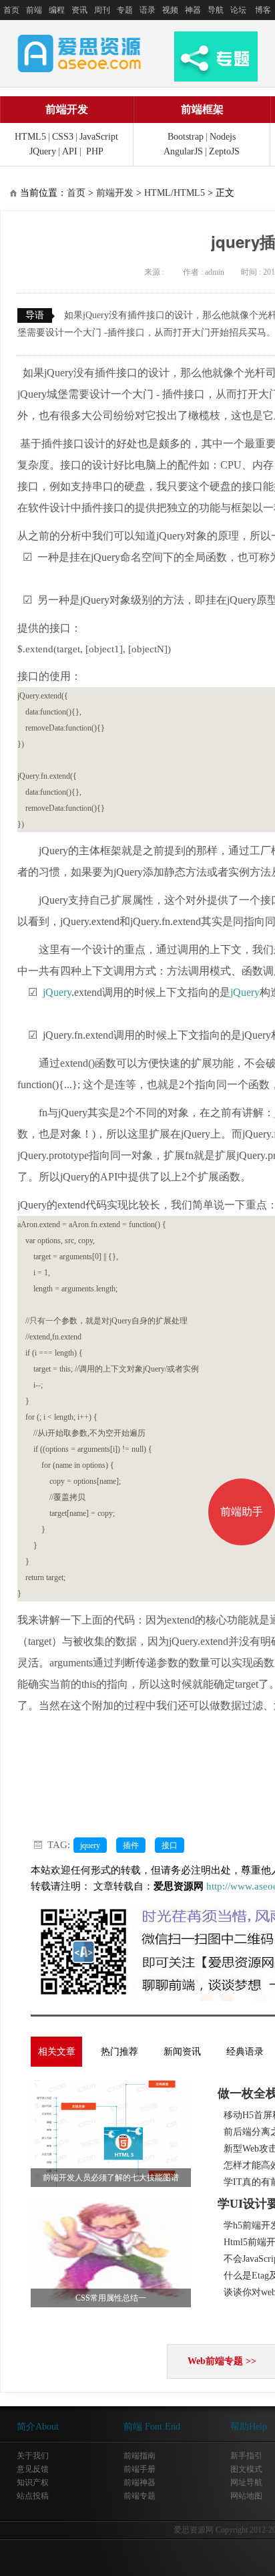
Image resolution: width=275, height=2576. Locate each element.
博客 (263, 10)
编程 (57, 10)
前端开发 (67, 109)
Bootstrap (186, 137)
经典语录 (245, 2052)
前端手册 (140, 2469)
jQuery (57, 992)
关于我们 (33, 2456)
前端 (34, 10)
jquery (90, 1845)
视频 (170, 10)
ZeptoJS (224, 151)
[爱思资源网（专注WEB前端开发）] (79, 53)
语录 (148, 10)
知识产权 (33, 2482)
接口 (170, 1845)
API (70, 151)
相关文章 (57, 2052)
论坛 (238, 10)
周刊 (102, 10)
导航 (216, 10)
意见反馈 (33, 2469)
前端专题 (140, 2496)
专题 (125, 10)
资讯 (79, 10)
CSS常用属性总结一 (111, 2298)
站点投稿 (33, 2496)
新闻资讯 (182, 2052)
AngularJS (183, 151)
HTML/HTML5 (175, 193)
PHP (95, 151)
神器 (193, 10)
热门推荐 (119, 2052)
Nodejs (223, 137)
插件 (131, 1845)
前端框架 (202, 109)
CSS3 (63, 137)
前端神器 (140, 2482)
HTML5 (30, 137)
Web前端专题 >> (222, 2361)
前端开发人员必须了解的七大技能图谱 (111, 2178)
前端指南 (140, 2456)
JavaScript (99, 137)
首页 (11, 10)
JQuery (43, 151)
